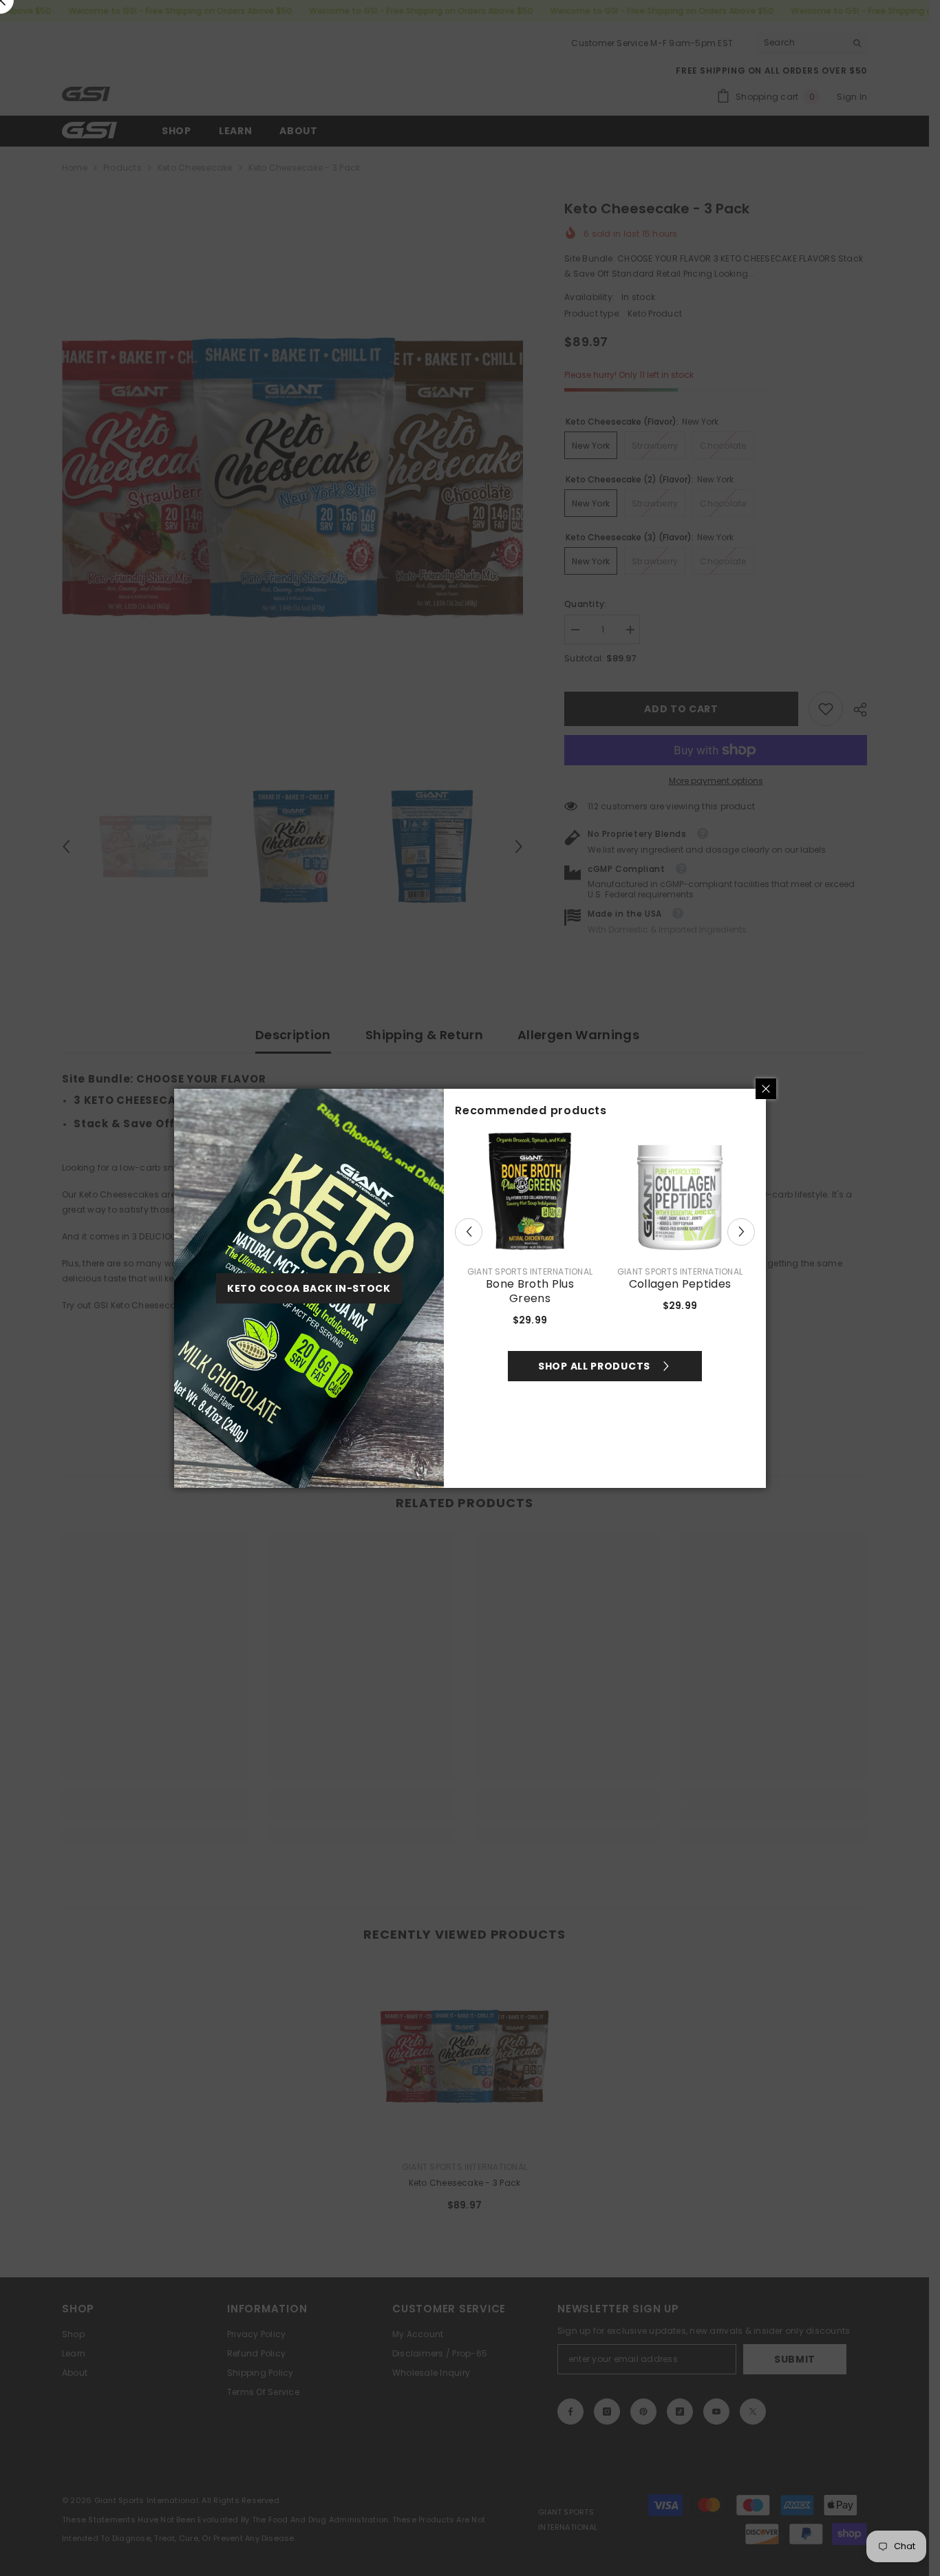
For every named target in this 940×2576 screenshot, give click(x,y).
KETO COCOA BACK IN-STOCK (309, 1288)
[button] (469, 1232)
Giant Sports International (530, 1271)
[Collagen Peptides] (680, 1191)
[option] (530, 1232)
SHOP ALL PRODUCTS (594, 1366)
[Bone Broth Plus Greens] (530, 1191)
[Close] (766, 1089)
